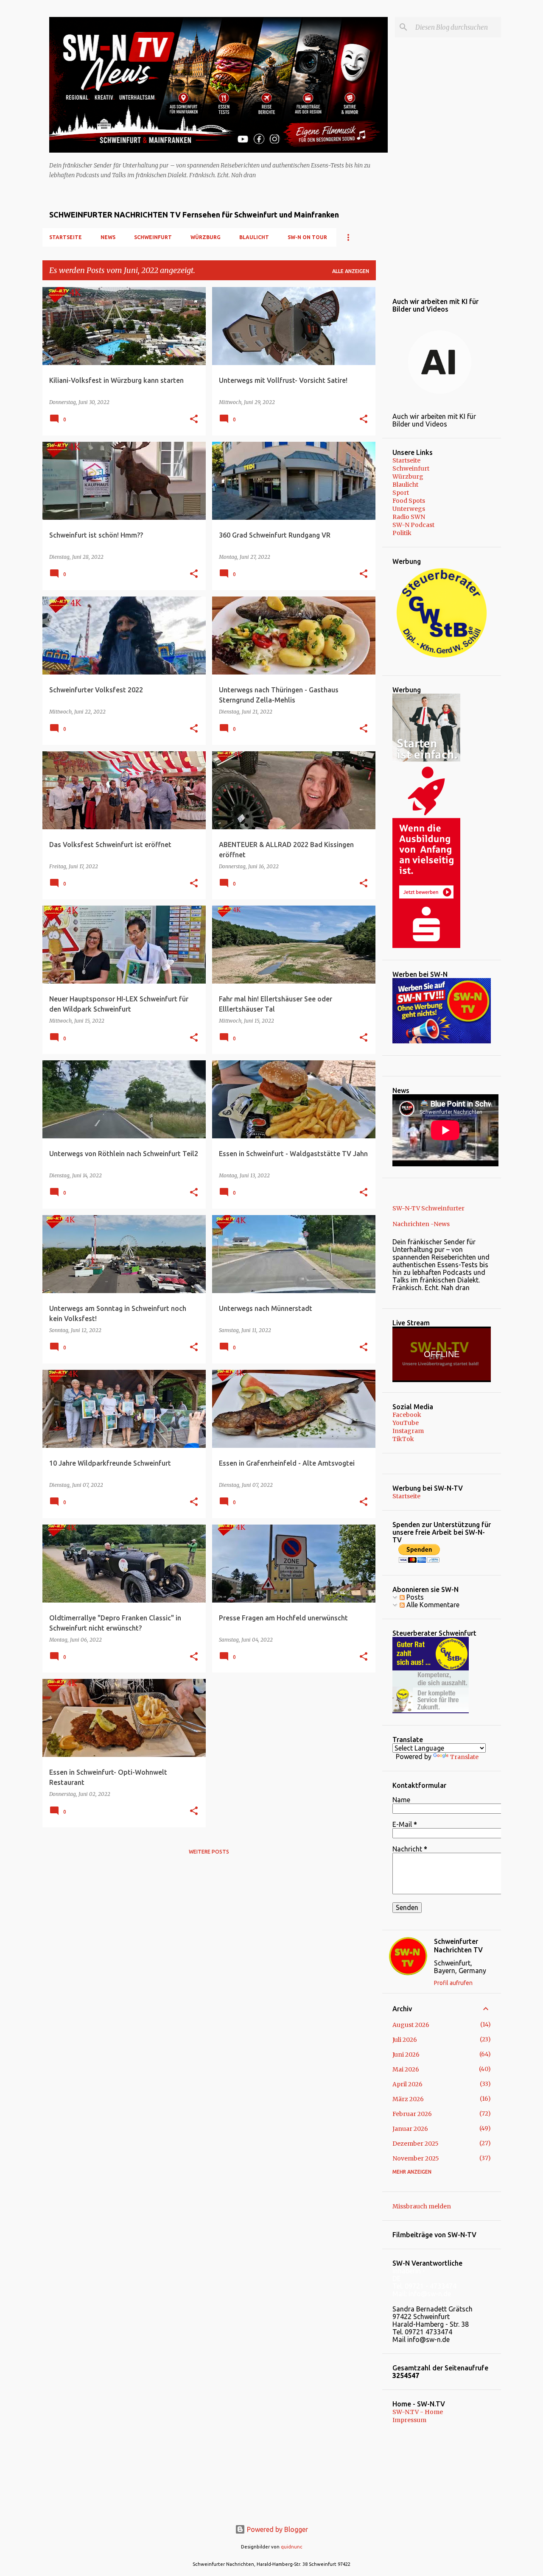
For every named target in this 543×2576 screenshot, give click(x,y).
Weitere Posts (209, 1852)
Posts (414, 1597)
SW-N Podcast (413, 525)
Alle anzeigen (351, 271)
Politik (402, 533)
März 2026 (408, 2099)
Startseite (66, 237)
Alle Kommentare (432, 1605)
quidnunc (292, 2547)
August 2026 (411, 2025)
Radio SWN (409, 517)
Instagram (408, 1431)
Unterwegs (409, 509)
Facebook (407, 1415)
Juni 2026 (406, 2055)
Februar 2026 (412, 2114)
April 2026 (407, 2084)
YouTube (406, 1423)
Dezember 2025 (416, 2144)
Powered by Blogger (277, 2529)
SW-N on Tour (307, 237)
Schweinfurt (153, 237)
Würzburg (206, 237)
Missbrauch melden (422, 2206)
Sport (401, 493)
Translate (464, 1757)
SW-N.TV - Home (418, 2412)
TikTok (403, 1439)
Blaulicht (254, 237)
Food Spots (409, 501)
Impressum (409, 2420)
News (108, 237)
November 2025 (416, 2158)
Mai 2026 (406, 2069)
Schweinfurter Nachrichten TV (458, 1946)
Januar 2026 (410, 2129)
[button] (194, 420)
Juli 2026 (405, 2040)
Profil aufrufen (453, 1983)
